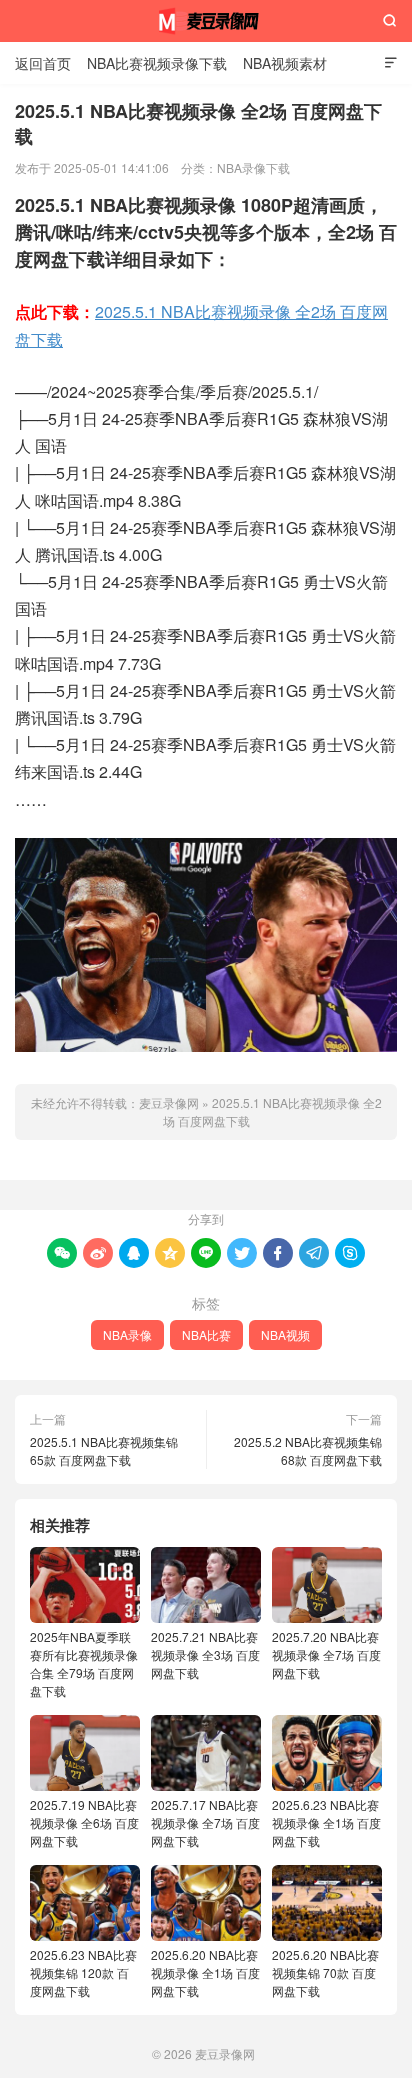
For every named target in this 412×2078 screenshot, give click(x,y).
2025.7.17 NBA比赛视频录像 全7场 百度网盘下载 (205, 1822)
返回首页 (43, 63)
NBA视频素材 (285, 63)
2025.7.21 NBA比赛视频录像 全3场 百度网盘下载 (205, 1654)
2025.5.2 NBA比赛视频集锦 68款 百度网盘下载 (308, 1450)
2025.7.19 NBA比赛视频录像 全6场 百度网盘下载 (84, 1822)
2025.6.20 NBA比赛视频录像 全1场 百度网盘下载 (205, 1972)
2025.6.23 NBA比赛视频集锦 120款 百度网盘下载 (83, 1972)
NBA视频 (285, 1334)
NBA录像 (127, 1334)
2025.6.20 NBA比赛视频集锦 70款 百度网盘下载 (325, 1972)
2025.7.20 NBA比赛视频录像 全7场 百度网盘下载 (326, 1654)
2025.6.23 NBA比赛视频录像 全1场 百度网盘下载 (326, 1822)
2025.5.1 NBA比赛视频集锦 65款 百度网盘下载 (104, 1450)
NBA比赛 (206, 1334)
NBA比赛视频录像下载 (157, 63)
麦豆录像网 (206, 21)
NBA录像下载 (253, 167)
